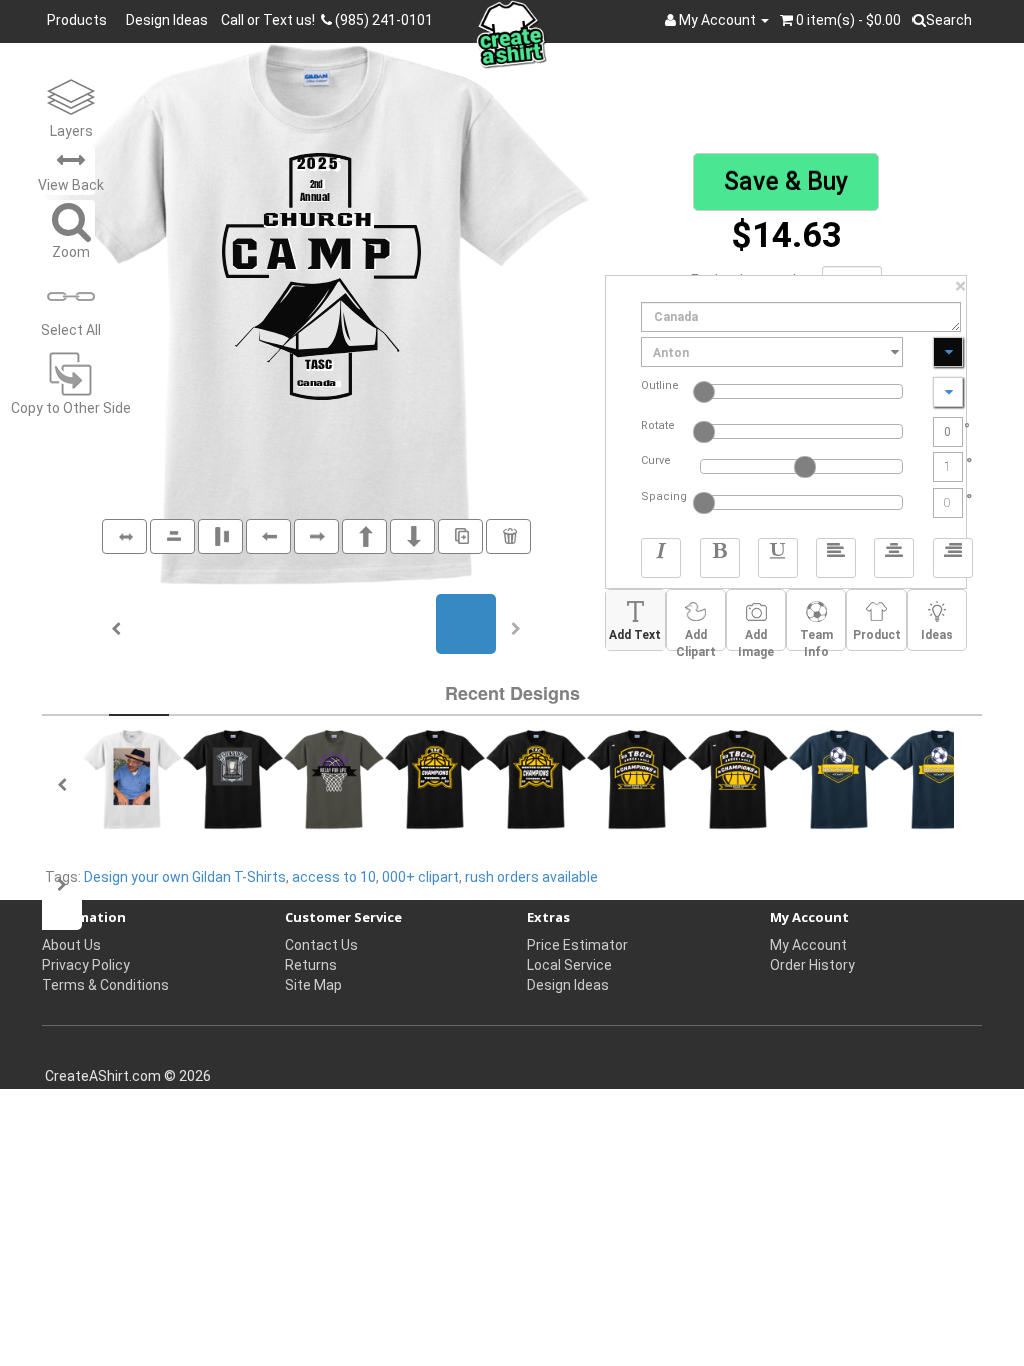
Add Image (756, 639)
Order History (812, 965)
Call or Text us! (271, 20)
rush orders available (531, 877)
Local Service (569, 965)
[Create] (233, 779)
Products (80, 20)
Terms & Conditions (105, 985)
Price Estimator (577, 945)
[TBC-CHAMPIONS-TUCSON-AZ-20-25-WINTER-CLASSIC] (435, 779)
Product (877, 635)
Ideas (937, 635)
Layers (71, 131)
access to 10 (334, 877)
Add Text (635, 635)
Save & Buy (786, 181)
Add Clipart (696, 639)
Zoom (71, 252)
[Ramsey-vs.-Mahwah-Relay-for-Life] (334, 779)
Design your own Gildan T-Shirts (185, 877)
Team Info (816, 639)
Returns (311, 965)
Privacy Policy (86, 965)
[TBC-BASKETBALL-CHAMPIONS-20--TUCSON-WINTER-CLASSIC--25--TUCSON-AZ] (637, 779)
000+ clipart (420, 877)
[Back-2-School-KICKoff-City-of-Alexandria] (839, 779)
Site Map (313, 985)
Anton (671, 353)
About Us (71, 945)
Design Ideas (167, 20)
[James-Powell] (132, 779)
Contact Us (321, 945)
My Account (808, 945)
